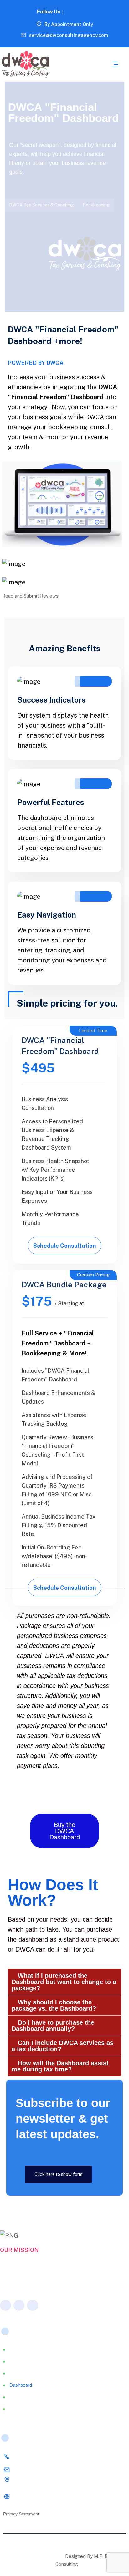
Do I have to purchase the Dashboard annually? (53, 2026)
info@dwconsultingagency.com (46, 2470)
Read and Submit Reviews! (31, 596)
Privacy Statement (21, 2514)
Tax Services (23, 2373)
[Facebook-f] (70, 11)
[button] (64, 1982)
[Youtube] (88, 11)
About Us (19, 2361)
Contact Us (21, 2409)
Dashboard (21, 2385)
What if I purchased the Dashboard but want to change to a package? (64, 1982)
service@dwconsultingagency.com (69, 35)
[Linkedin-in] (79, 11)
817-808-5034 (30, 2457)
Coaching (19, 2397)
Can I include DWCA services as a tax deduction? (62, 2046)
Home (16, 2349)
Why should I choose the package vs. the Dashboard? (54, 2005)
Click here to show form (58, 2174)
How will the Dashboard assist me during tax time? (60, 2066)
